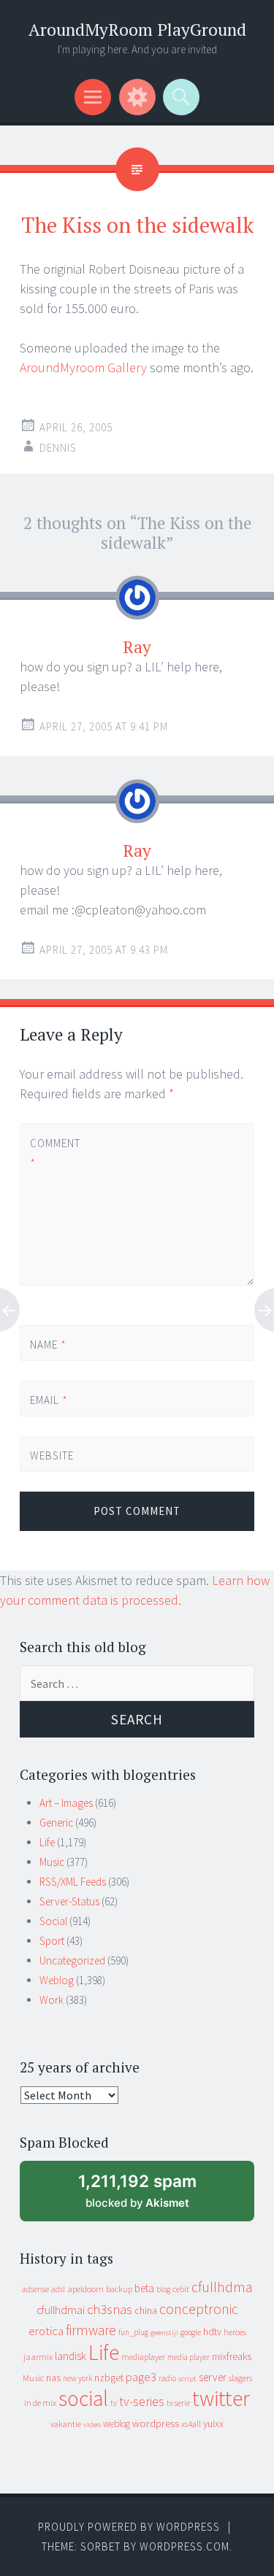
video (92, 2425)
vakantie (66, 2424)
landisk (71, 2356)
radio (167, 2378)
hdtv (212, 2332)
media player (189, 2357)
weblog (117, 2424)
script (187, 2379)
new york (77, 2378)
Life (47, 1842)
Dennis (58, 448)
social (83, 2398)
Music (52, 1862)
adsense (35, 2289)
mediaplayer (143, 2357)
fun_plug (133, 2332)
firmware (91, 2330)
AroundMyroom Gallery (83, 367)
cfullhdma (222, 2287)
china (146, 2311)
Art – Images (66, 1803)
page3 (141, 2377)
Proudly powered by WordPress (129, 2527)
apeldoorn (85, 2289)
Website (52, 1455)
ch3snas (110, 2309)
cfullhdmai (61, 2310)
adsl (58, 2289)
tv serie (178, 2403)
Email (49, 1400)
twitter (221, 2398)
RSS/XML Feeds (73, 1882)
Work (52, 2000)
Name (48, 1345)
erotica (46, 2331)
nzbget (109, 2378)
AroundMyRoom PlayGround (137, 30)
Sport (52, 1941)
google (191, 2332)
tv (114, 2403)
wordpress (156, 2423)
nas (53, 2378)
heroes (235, 2332)
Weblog (57, 1980)
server (213, 2377)
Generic (56, 1823)
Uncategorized (72, 1960)
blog (163, 2289)
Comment (54, 1153)
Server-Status (69, 1901)
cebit (181, 2289)
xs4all (191, 2424)
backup (119, 2289)
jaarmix (38, 2357)
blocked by (152, 2196)
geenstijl (164, 2333)
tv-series (142, 2402)
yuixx (213, 2423)
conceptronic (199, 2309)
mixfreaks (232, 2356)
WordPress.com (184, 2546)
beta (144, 2288)
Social (53, 1921)
